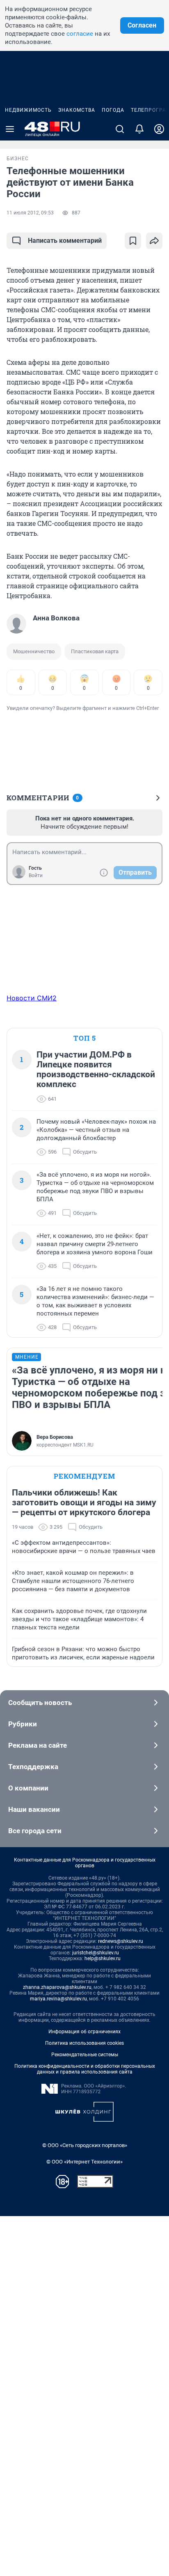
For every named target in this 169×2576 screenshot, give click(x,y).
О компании (28, 1788)
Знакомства (77, 110)
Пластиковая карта (95, 651)
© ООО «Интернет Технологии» (84, 2162)
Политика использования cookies (84, 2043)
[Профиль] (159, 129)
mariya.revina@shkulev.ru (58, 1999)
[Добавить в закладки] (133, 241)
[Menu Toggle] (10, 129)
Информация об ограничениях (84, 2032)
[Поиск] (120, 129)
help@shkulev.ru (103, 1958)
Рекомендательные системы (85, 2055)
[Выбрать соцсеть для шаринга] (154, 241)
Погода (113, 110)
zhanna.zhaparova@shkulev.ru (57, 1987)
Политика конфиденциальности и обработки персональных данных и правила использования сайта (85, 2069)
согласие (80, 34)
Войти (36, 876)
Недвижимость (28, 110)
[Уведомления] (139, 129)
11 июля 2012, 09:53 (30, 213)
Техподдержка (33, 1767)
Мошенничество (34, 651)
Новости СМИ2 (32, 998)
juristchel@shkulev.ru (96, 1953)
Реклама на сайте (38, 1745)
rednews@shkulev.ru (121, 1941)
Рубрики (23, 1724)
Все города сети (35, 1831)
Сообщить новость (40, 1703)
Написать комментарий (65, 241)
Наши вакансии (34, 1809)
